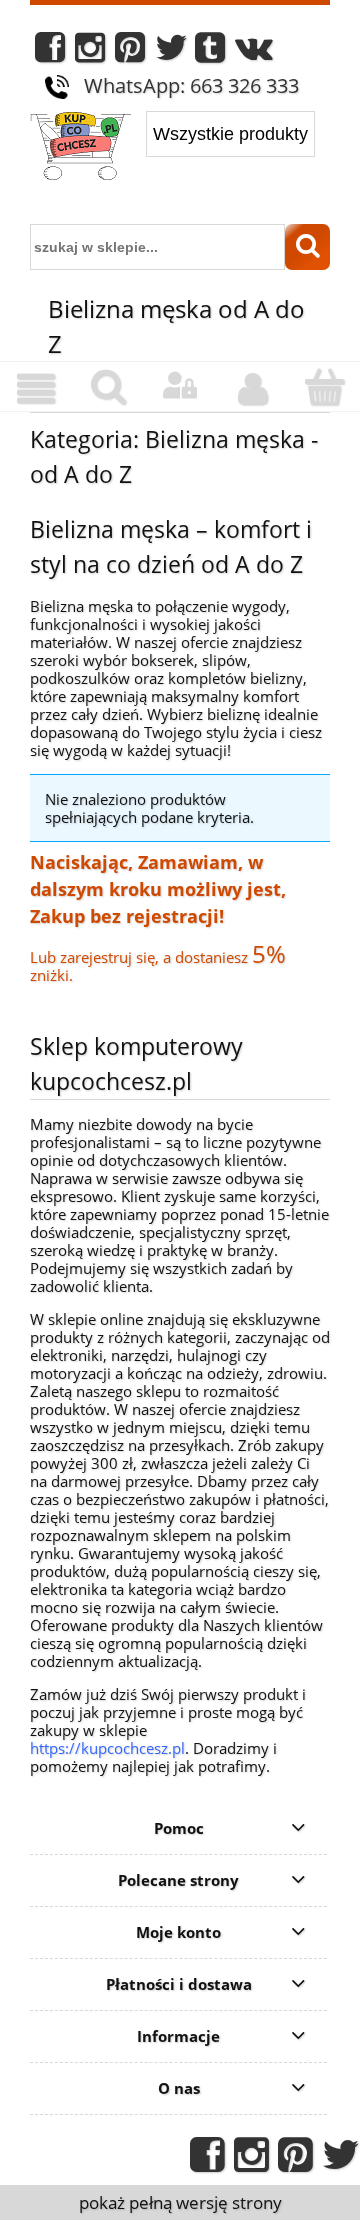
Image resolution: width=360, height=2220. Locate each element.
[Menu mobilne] (36, 389)
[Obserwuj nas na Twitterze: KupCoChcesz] (171, 52)
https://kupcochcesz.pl (107, 1748)
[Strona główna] (80, 148)
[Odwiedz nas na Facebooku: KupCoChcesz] (50, 52)
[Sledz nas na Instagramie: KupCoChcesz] (90, 52)
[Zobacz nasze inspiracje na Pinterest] (130, 52)
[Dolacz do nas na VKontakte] (254, 52)
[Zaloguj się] (180, 386)
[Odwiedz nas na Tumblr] (210, 52)
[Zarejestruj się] (252, 389)
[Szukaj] (307, 247)
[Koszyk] (324, 387)
